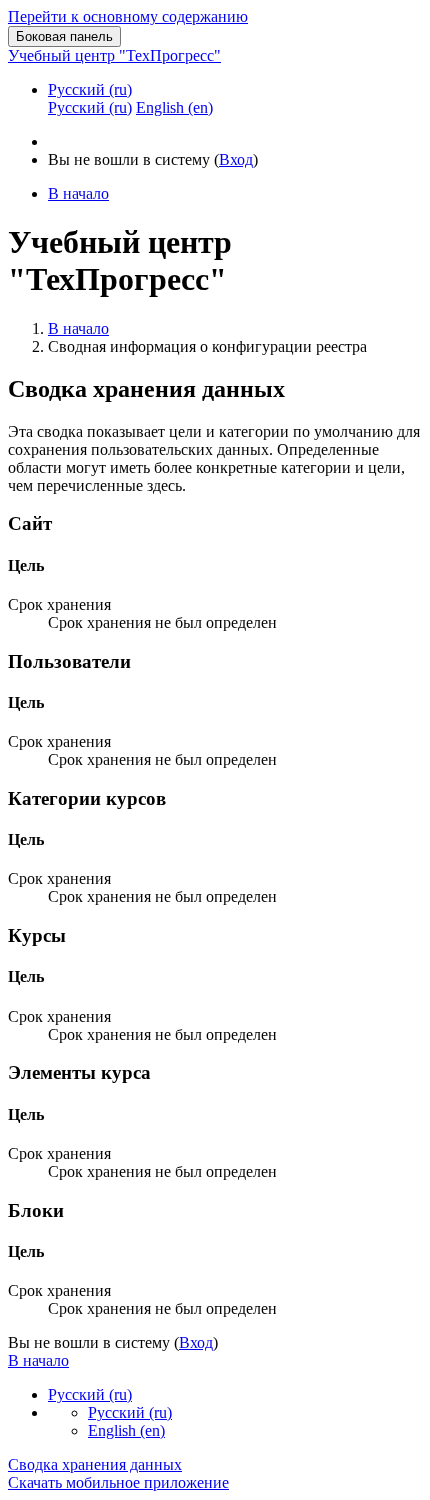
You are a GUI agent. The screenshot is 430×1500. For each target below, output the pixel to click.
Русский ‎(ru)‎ (90, 89)
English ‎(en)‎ (126, 1430)
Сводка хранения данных (95, 1464)
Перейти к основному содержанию (128, 16)
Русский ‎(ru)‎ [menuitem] (90, 107)
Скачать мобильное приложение (118, 1482)
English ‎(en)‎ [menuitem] (174, 107)
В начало (78, 328)
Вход (236, 159)
